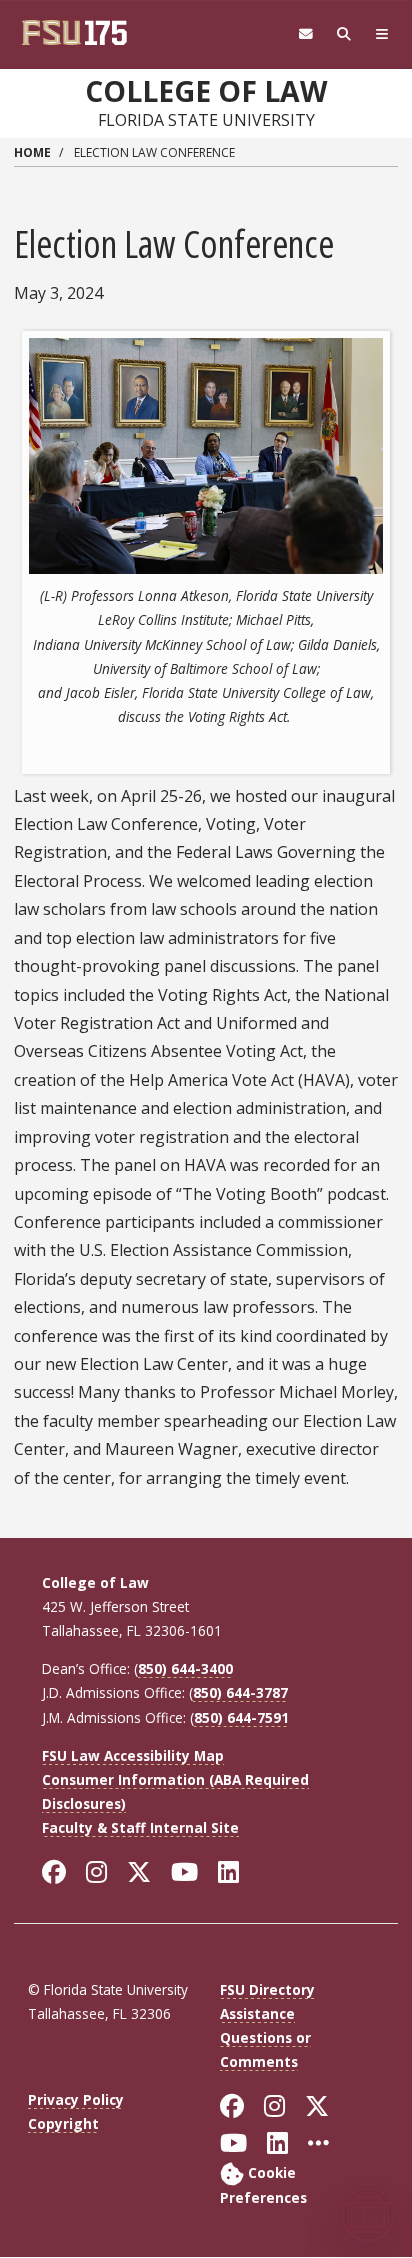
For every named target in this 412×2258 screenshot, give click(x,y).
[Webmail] (306, 34)
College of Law (206, 91)
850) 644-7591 (241, 1717)
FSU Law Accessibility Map (133, 1755)
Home (32, 152)
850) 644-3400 (185, 1668)
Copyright (63, 2123)
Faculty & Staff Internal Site (140, 1827)
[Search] (344, 34)
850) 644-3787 (240, 1692)
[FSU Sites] (382, 34)
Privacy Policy (76, 2099)
